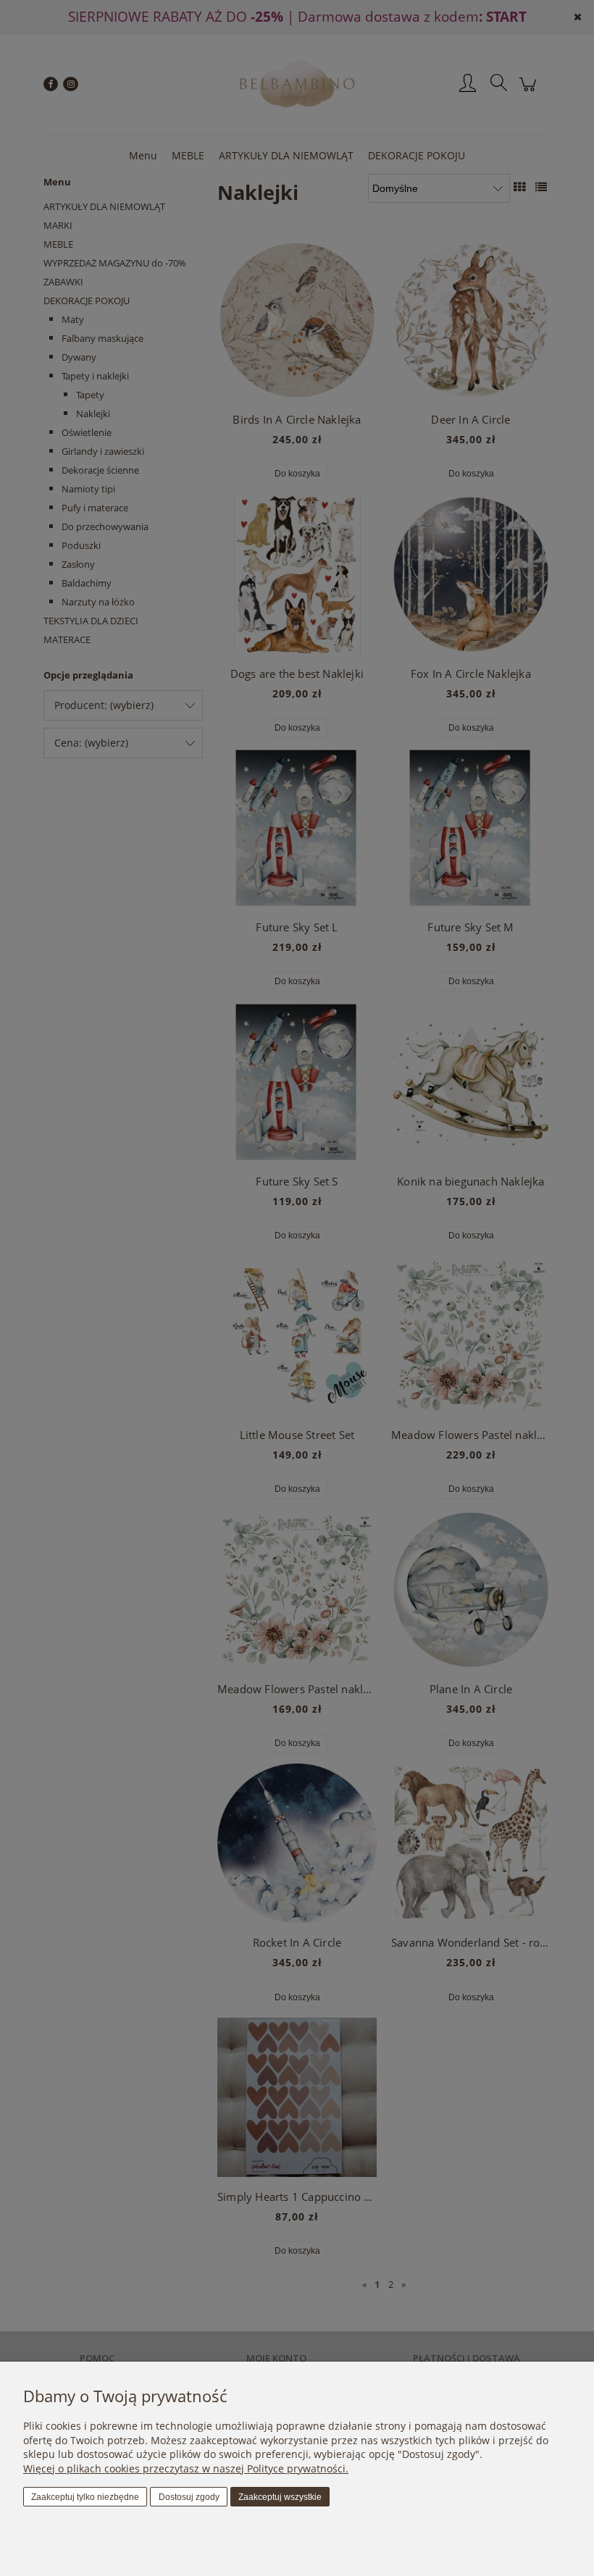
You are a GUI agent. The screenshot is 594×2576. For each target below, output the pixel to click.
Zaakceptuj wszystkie (280, 2497)
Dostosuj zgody (189, 2497)
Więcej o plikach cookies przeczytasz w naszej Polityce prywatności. (186, 2468)
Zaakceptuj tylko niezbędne (85, 2497)
